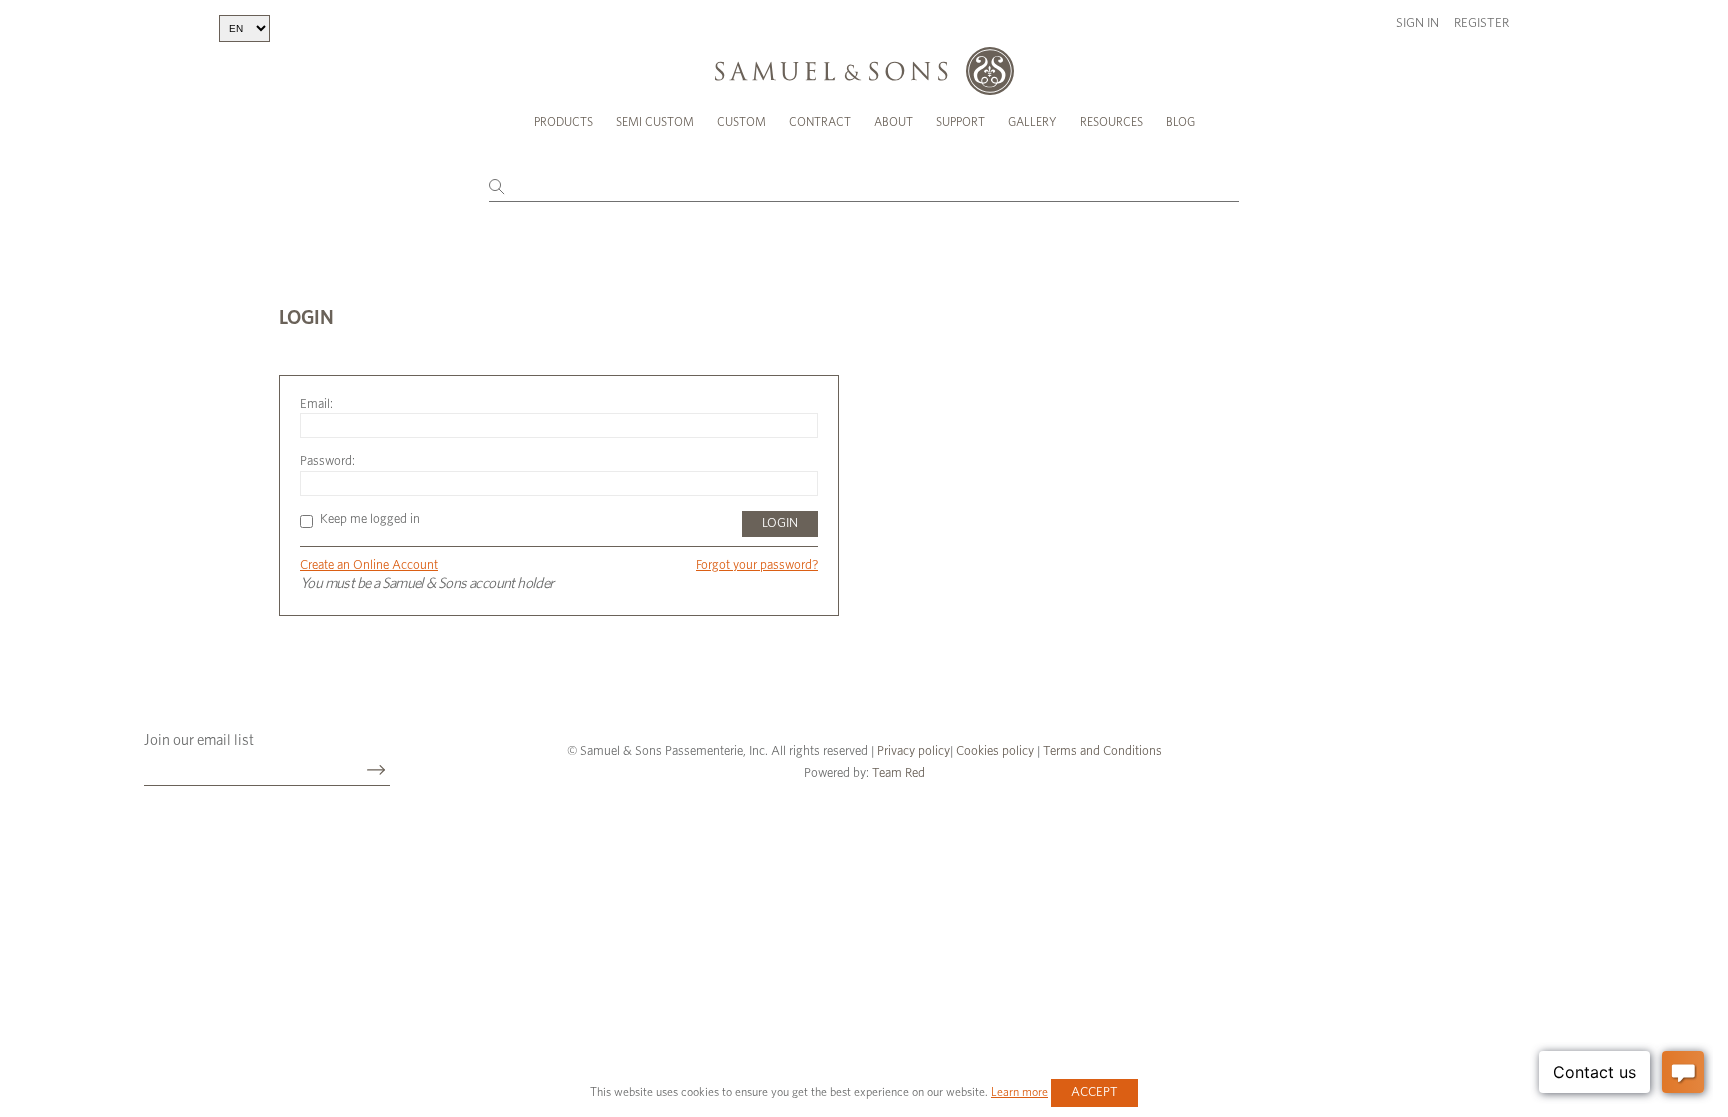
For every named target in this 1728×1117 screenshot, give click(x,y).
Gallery (1032, 122)
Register (1481, 23)
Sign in (1417, 23)
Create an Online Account (369, 565)
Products (563, 122)
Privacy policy (913, 751)
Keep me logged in (370, 519)
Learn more (1019, 1092)
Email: (316, 404)
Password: (327, 461)
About (893, 122)
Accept (1094, 1092)
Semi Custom (655, 122)
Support (960, 122)
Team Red (898, 773)
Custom (741, 122)
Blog (1180, 122)
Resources (1111, 122)
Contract (820, 122)
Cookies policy (995, 751)
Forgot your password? (757, 565)
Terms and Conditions (1101, 751)
